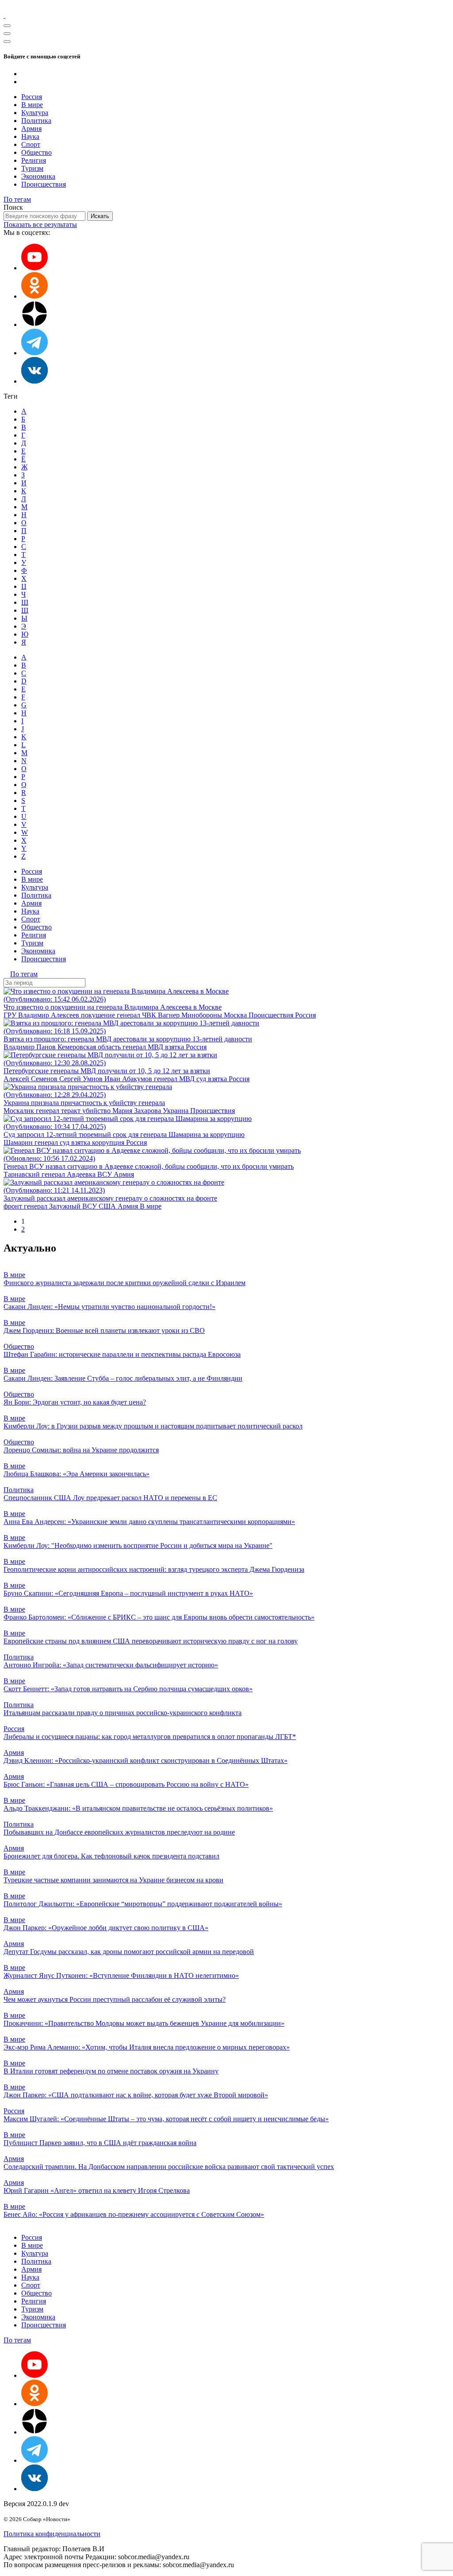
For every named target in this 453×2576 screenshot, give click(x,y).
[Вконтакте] (35, 381)
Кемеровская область (90, 1047)
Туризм (32, 168)
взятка (175, 1047)
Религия (34, 160)
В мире (32, 105)
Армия (31, 129)
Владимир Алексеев (50, 1015)
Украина (177, 1111)
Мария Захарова (138, 1111)
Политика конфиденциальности (52, 2534)
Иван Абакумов (129, 1079)
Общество (36, 152)
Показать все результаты (40, 225)
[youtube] (35, 268)
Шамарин (19, 1142)
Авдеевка (82, 1174)
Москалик (20, 1111)
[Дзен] (35, 324)
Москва (236, 1015)
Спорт (31, 144)
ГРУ (11, 1015)
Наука (30, 136)
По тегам (17, 199)
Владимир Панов (31, 1047)
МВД (156, 1047)
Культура (35, 113)
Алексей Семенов (31, 1079)
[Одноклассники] (35, 296)
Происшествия (44, 184)
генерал (129, 1015)
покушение (99, 1015)
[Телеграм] (35, 353)
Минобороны (203, 1015)
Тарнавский (23, 1174)
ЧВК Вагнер (162, 1015)
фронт (14, 1206)
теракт (72, 1111)
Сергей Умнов (82, 1079)
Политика (36, 121)
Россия (32, 97)
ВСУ (106, 1174)
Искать (100, 216)
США (108, 1206)
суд (202, 1079)
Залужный (66, 1206)
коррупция (109, 1142)
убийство (97, 1111)
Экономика (38, 176)
